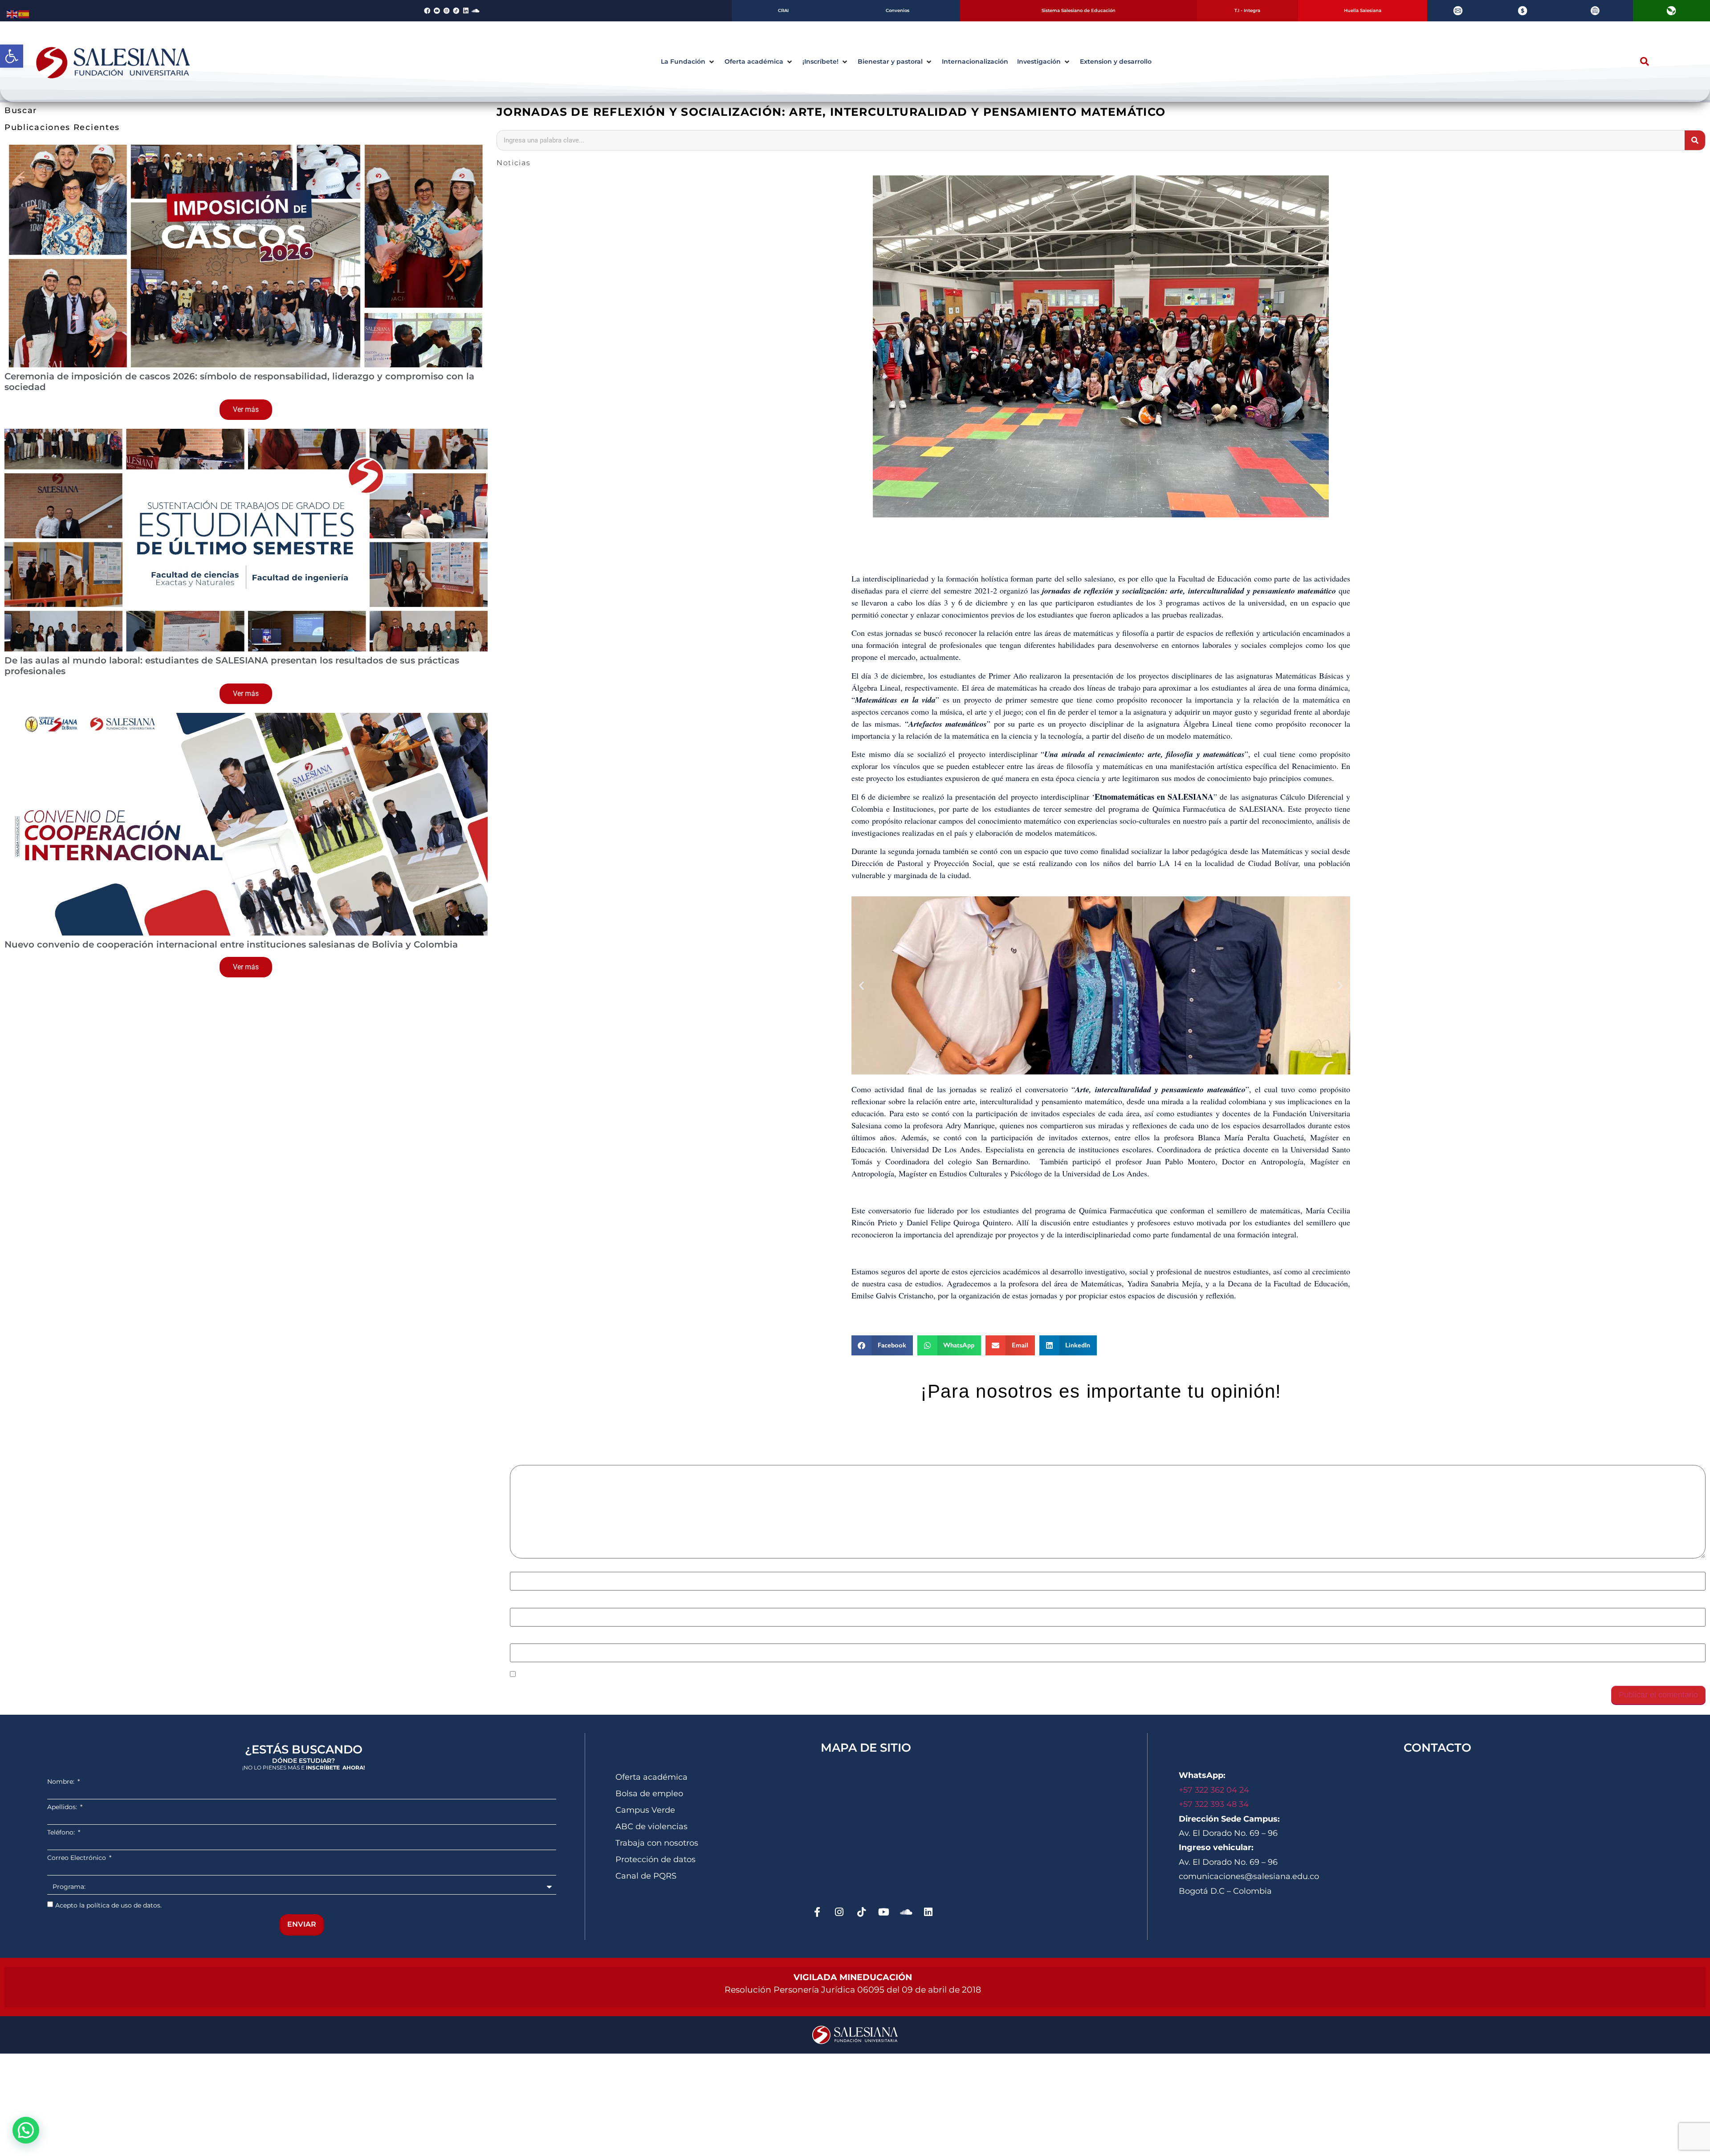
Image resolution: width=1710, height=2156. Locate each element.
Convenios (898, 10)
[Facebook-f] (817, 1912)
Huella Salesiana (1363, 10)
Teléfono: (62, 1832)
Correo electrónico (545, 1603)
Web (517, 1639)
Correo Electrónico (77, 1858)
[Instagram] (839, 1912)
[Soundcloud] (476, 11)
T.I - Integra (1247, 10)
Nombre (526, 1567)
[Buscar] (1695, 140)
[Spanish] (24, 13)
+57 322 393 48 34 (1214, 1804)
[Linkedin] (466, 11)
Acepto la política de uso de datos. (108, 1905)
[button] (12, 56)
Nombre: (62, 1782)
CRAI (783, 10)
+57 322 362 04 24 (1215, 1790)
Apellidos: (63, 1807)
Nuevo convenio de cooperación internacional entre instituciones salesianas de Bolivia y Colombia (231, 944)
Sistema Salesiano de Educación (1079, 10)
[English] (12, 13)
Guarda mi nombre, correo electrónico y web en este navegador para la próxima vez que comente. (685, 1675)
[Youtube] (884, 1912)
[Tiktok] (862, 1912)
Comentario (533, 1460)
